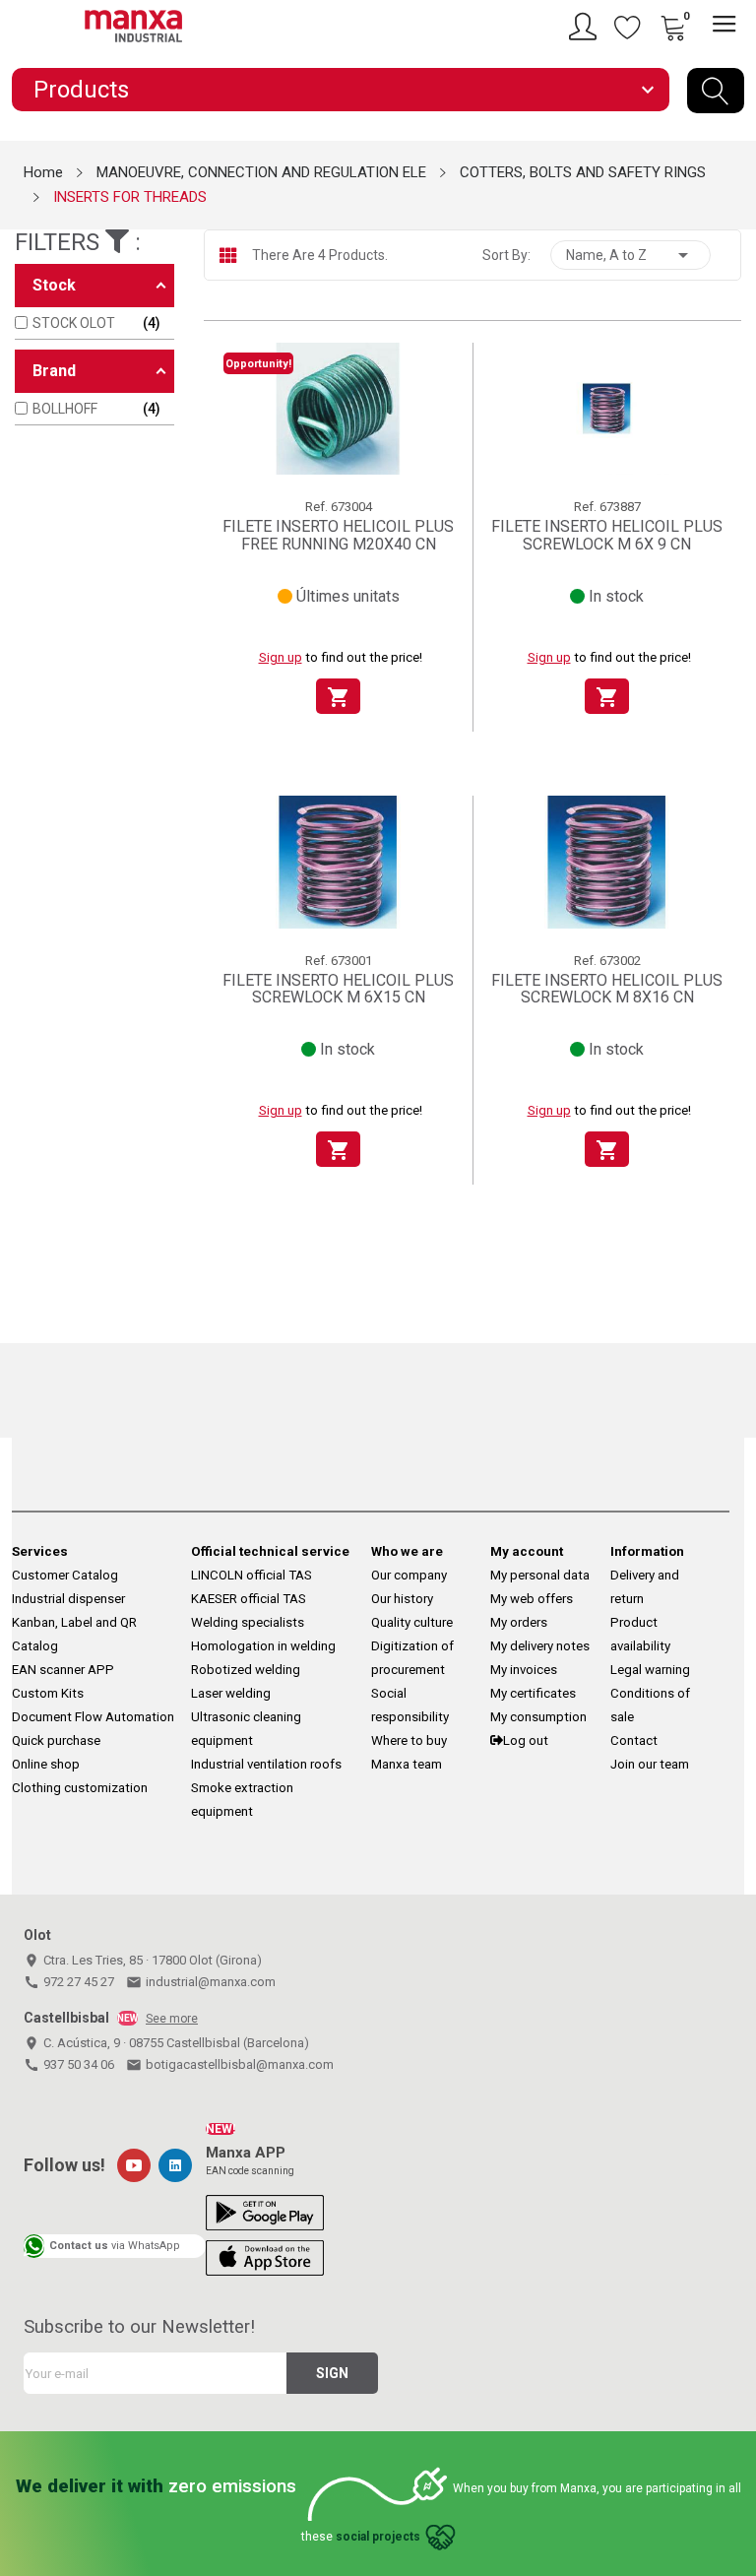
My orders (519, 1622)
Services (40, 1551)
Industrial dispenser (68, 1599)
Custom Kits (48, 1693)
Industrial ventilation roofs (266, 1764)
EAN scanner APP (63, 1670)
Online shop (46, 1764)
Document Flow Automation (93, 1717)
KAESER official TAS (249, 1599)
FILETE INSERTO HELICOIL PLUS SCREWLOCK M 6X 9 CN (607, 535)
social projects (378, 2537)
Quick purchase (56, 1740)
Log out (526, 1740)
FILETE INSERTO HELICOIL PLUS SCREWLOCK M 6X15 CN (338, 989)
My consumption (538, 1717)
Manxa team (407, 1764)
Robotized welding (246, 1670)
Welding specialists (248, 1622)
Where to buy (409, 1740)
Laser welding (231, 1693)
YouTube (134, 2165)
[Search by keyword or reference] (716, 91)
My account (527, 1551)
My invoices (524, 1670)
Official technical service (270, 1551)
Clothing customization (80, 1788)
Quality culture (412, 1622)
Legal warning (650, 1670)
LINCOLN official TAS (252, 1575)
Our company (409, 1575)
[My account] (586, 27)
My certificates (533, 1693)
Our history (402, 1599)
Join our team (650, 1764)
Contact (634, 1740)
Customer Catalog (65, 1575)
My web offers (532, 1599)
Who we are (407, 1551)
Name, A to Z (630, 255)
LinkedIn (175, 2165)
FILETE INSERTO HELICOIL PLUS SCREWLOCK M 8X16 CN (607, 989)
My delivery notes (540, 1646)
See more (172, 2019)
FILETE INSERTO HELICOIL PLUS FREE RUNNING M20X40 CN (338, 535)
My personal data (540, 1575)
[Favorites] (628, 27)
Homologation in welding (263, 1646)
